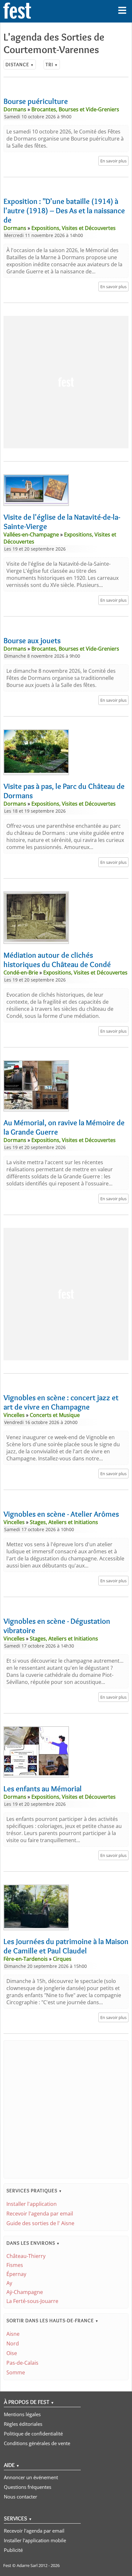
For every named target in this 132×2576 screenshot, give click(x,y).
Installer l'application (32, 2204)
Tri (52, 64)
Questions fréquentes (28, 2487)
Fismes (15, 2265)
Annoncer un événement (31, 2477)
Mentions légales (22, 2414)
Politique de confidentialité (33, 2434)
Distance (20, 64)
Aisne (13, 2334)
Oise (12, 2353)
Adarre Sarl (27, 2565)
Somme (16, 2372)
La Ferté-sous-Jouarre (32, 2301)
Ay (9, 2283)
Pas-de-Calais (22, 2363)
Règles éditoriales (23, 2424)
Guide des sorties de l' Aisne (40, 2223)
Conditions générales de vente (37, 2443)
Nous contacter (21, 2497)
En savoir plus (113, 161)
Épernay (16, 2274)
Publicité (13, 2550)
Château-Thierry (26, 2256)
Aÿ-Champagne (25, 2292)
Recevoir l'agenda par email (40, 2214)
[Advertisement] (66, 382)
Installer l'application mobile (35, 2540)
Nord (13, 2343)
